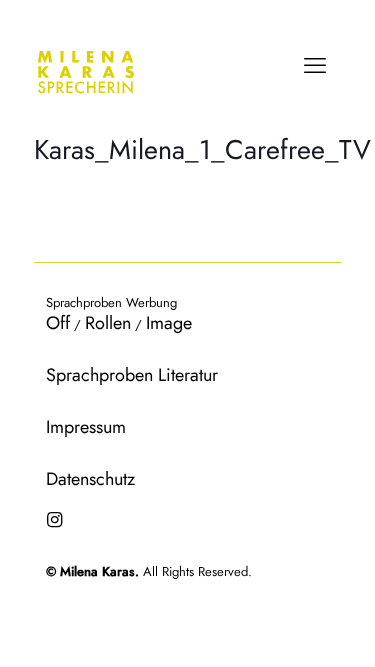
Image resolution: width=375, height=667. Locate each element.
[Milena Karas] (86, 70)
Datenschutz (90, 479)
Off (58, 323)
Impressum (86, 427)
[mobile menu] (315, 65)
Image (169, 323)
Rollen (108, 323)
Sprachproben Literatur (132, 375)
